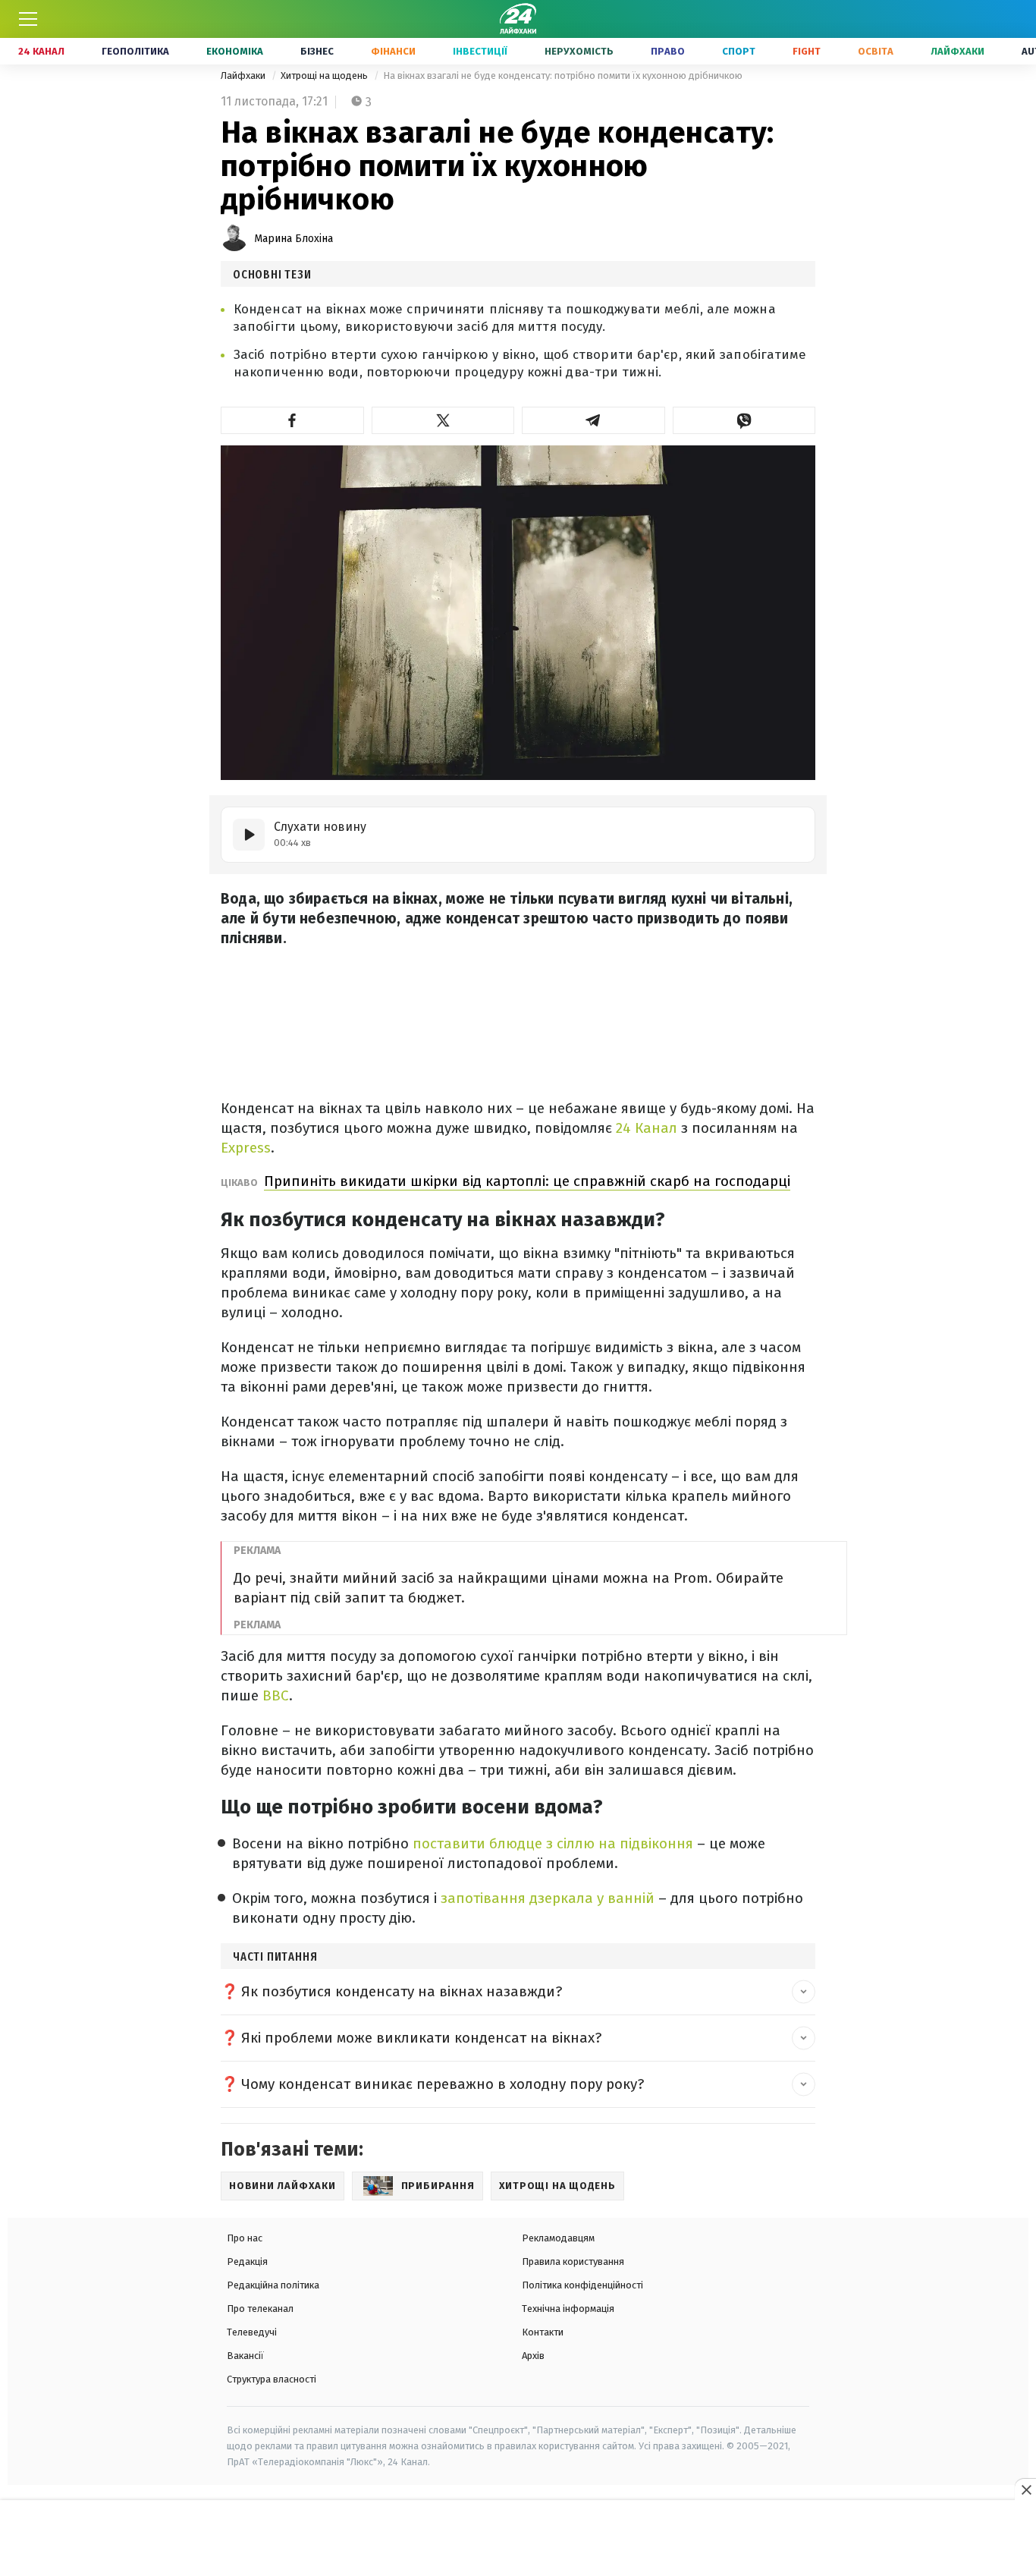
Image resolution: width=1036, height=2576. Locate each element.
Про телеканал (260, 2309)
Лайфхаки (958, 51)
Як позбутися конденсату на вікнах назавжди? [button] (402, 1991)
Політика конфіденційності (582, 2285)
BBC (274, 1695)
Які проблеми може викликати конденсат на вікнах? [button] (421, 2038)
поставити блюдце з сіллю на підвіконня (553, 1843)
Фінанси (393, 51)
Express (246, 1148)
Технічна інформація (568, 2309)
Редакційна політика (273, 2285)
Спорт (739, 51)
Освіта (876, 51)
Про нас (245, 2238)
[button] (292, 420)
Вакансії (245, 2356)
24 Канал (41, 51)
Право (668, 51)
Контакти (543, 2332)
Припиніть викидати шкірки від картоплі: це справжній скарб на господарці (527, 1181)
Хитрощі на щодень (325, 75)
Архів (533, 2356)
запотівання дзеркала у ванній (548, 1898)
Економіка (235, 51)
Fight (807, 51)
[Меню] (28, 19)
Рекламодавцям (558, 2238)
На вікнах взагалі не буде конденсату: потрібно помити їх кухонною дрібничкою (563, 75)
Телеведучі (252, 2332)
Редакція (247, 2261)
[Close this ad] (1025, 2490)
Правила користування (573, 2261)
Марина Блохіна (294, 239)
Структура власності (272, 2379)
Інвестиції (480, 51)
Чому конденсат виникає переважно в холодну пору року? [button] (443, 2084)
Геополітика (135, 51)
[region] (518, 2539)
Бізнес (317, 51)
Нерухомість (579, 51)
